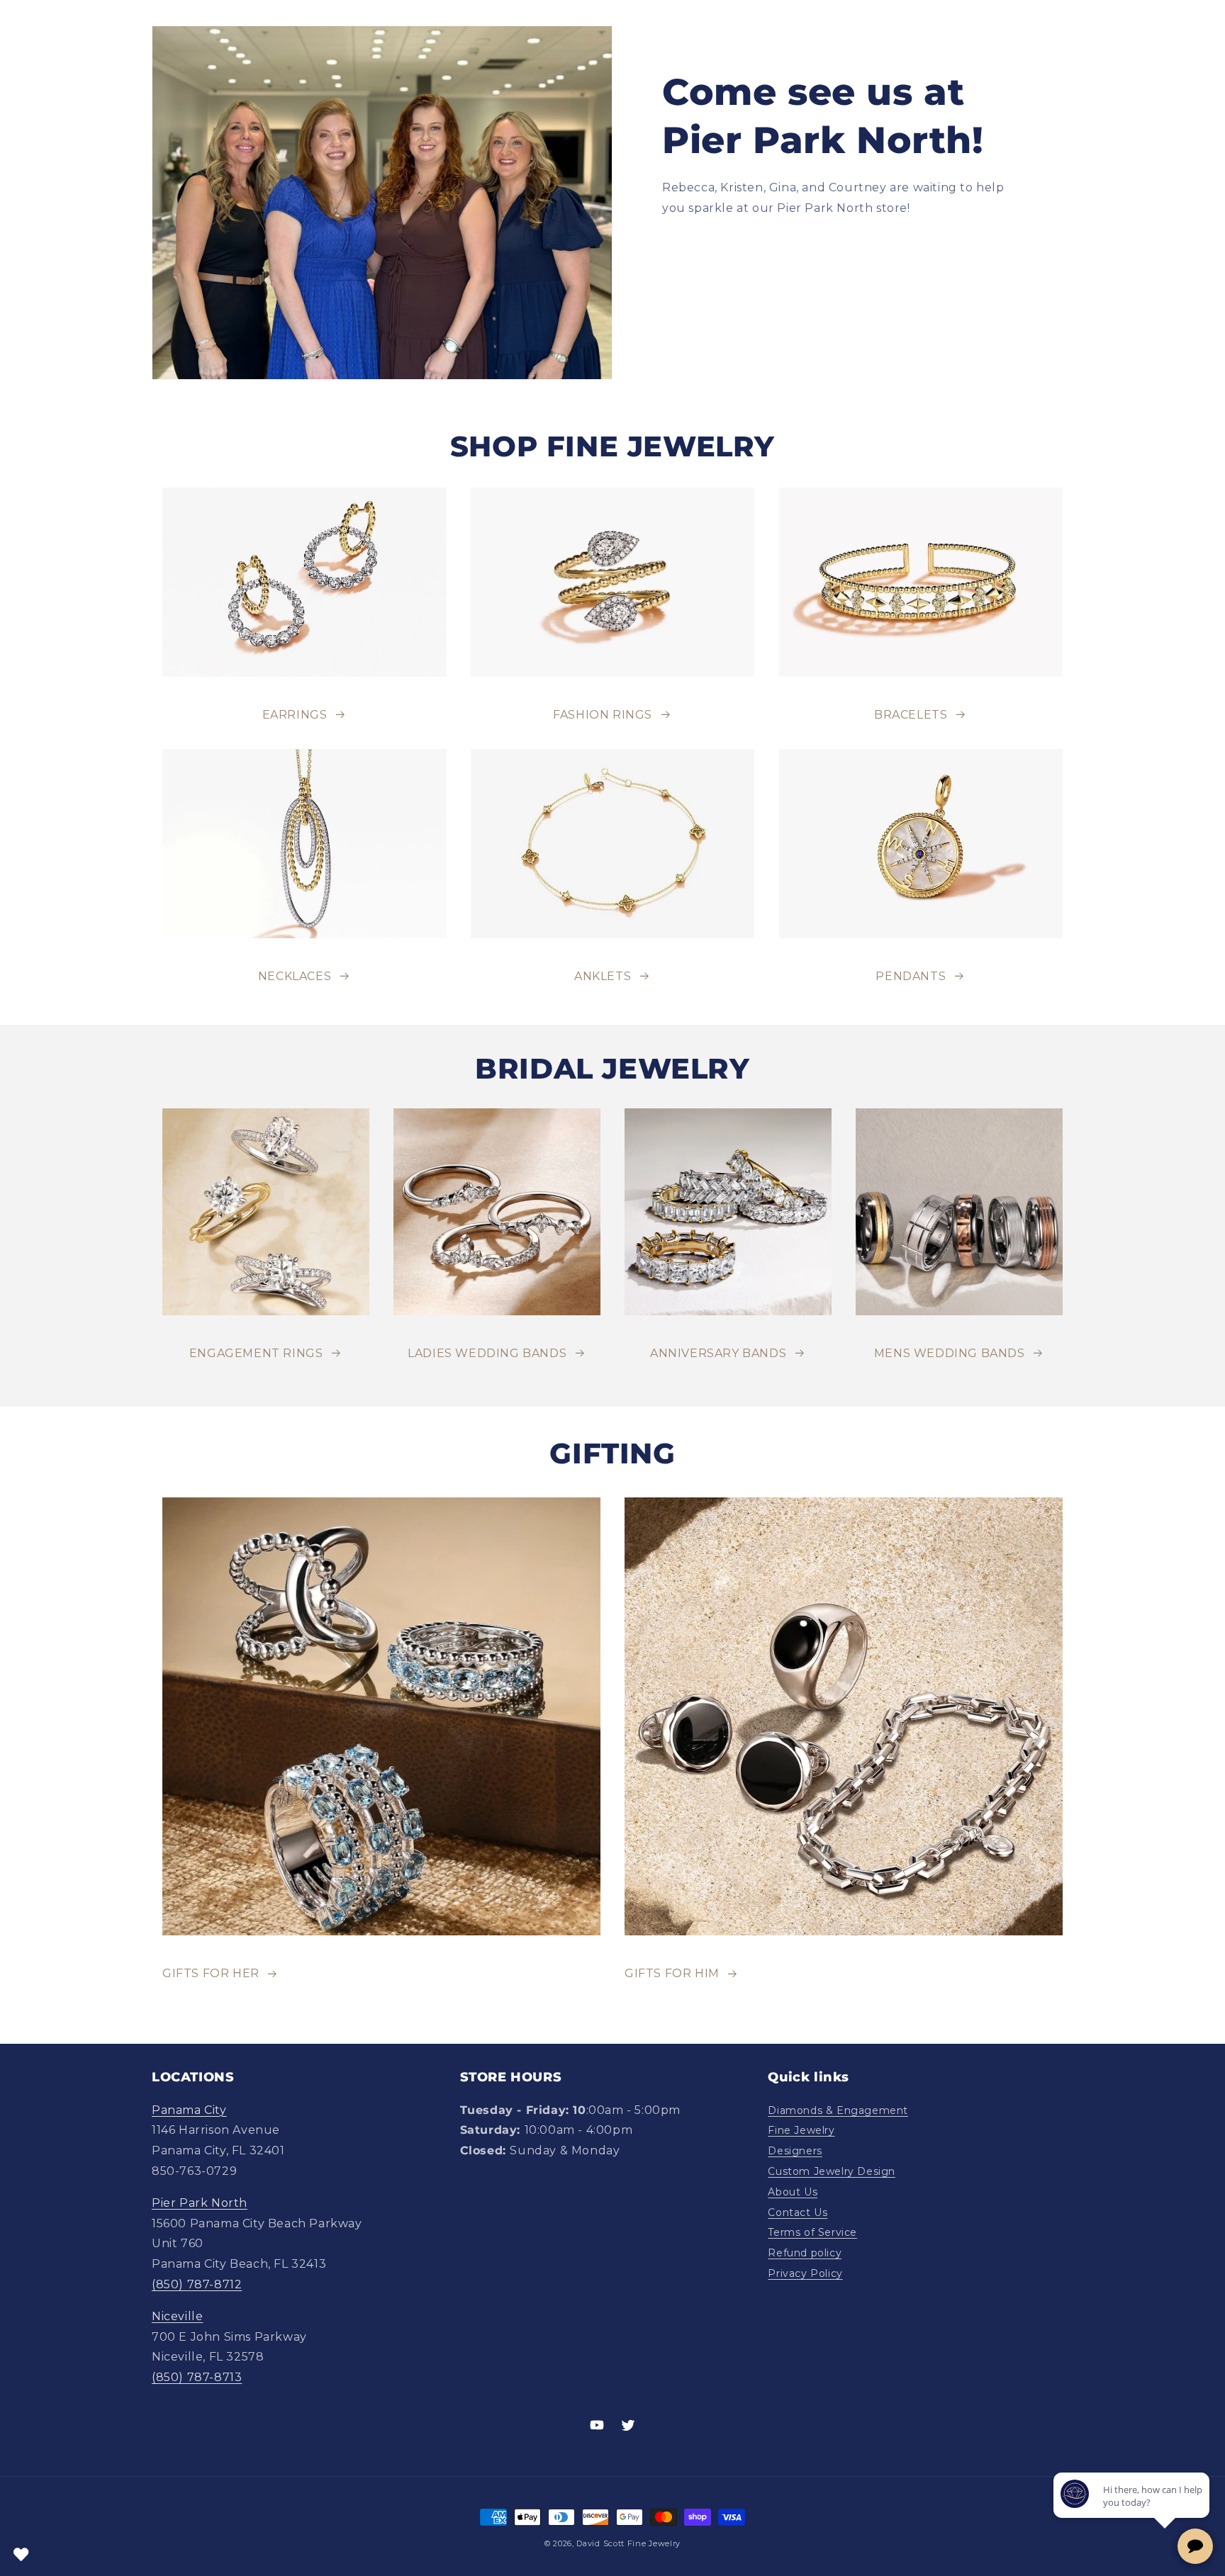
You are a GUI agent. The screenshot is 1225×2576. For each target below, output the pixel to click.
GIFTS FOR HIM (672, 1973)
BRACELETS (911, 715)
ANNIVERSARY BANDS (718, 1353)
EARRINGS (295, 715)
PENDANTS (911, 976)
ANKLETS (603, 976)
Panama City (189, 2110)
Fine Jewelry (801, 2130)
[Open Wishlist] (21, 2555)
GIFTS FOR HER (211, 1973)
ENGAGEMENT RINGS (256, 1353)
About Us (793, 2192)
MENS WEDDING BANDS (950, 1353)
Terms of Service (812, 2232)
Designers (795, 2151)
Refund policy (805, 2253)
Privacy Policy (805, 2273)
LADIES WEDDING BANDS (487, 1353)
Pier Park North (200, 2203)
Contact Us (798, 2212)
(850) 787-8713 (197, 2377)
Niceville (177, 2316)
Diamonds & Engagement (838, 2110)
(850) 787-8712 (197, 2284)
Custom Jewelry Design (832, 2171)
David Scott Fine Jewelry (628, 2543)
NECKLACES (295, 976)
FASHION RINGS (603, 715)
